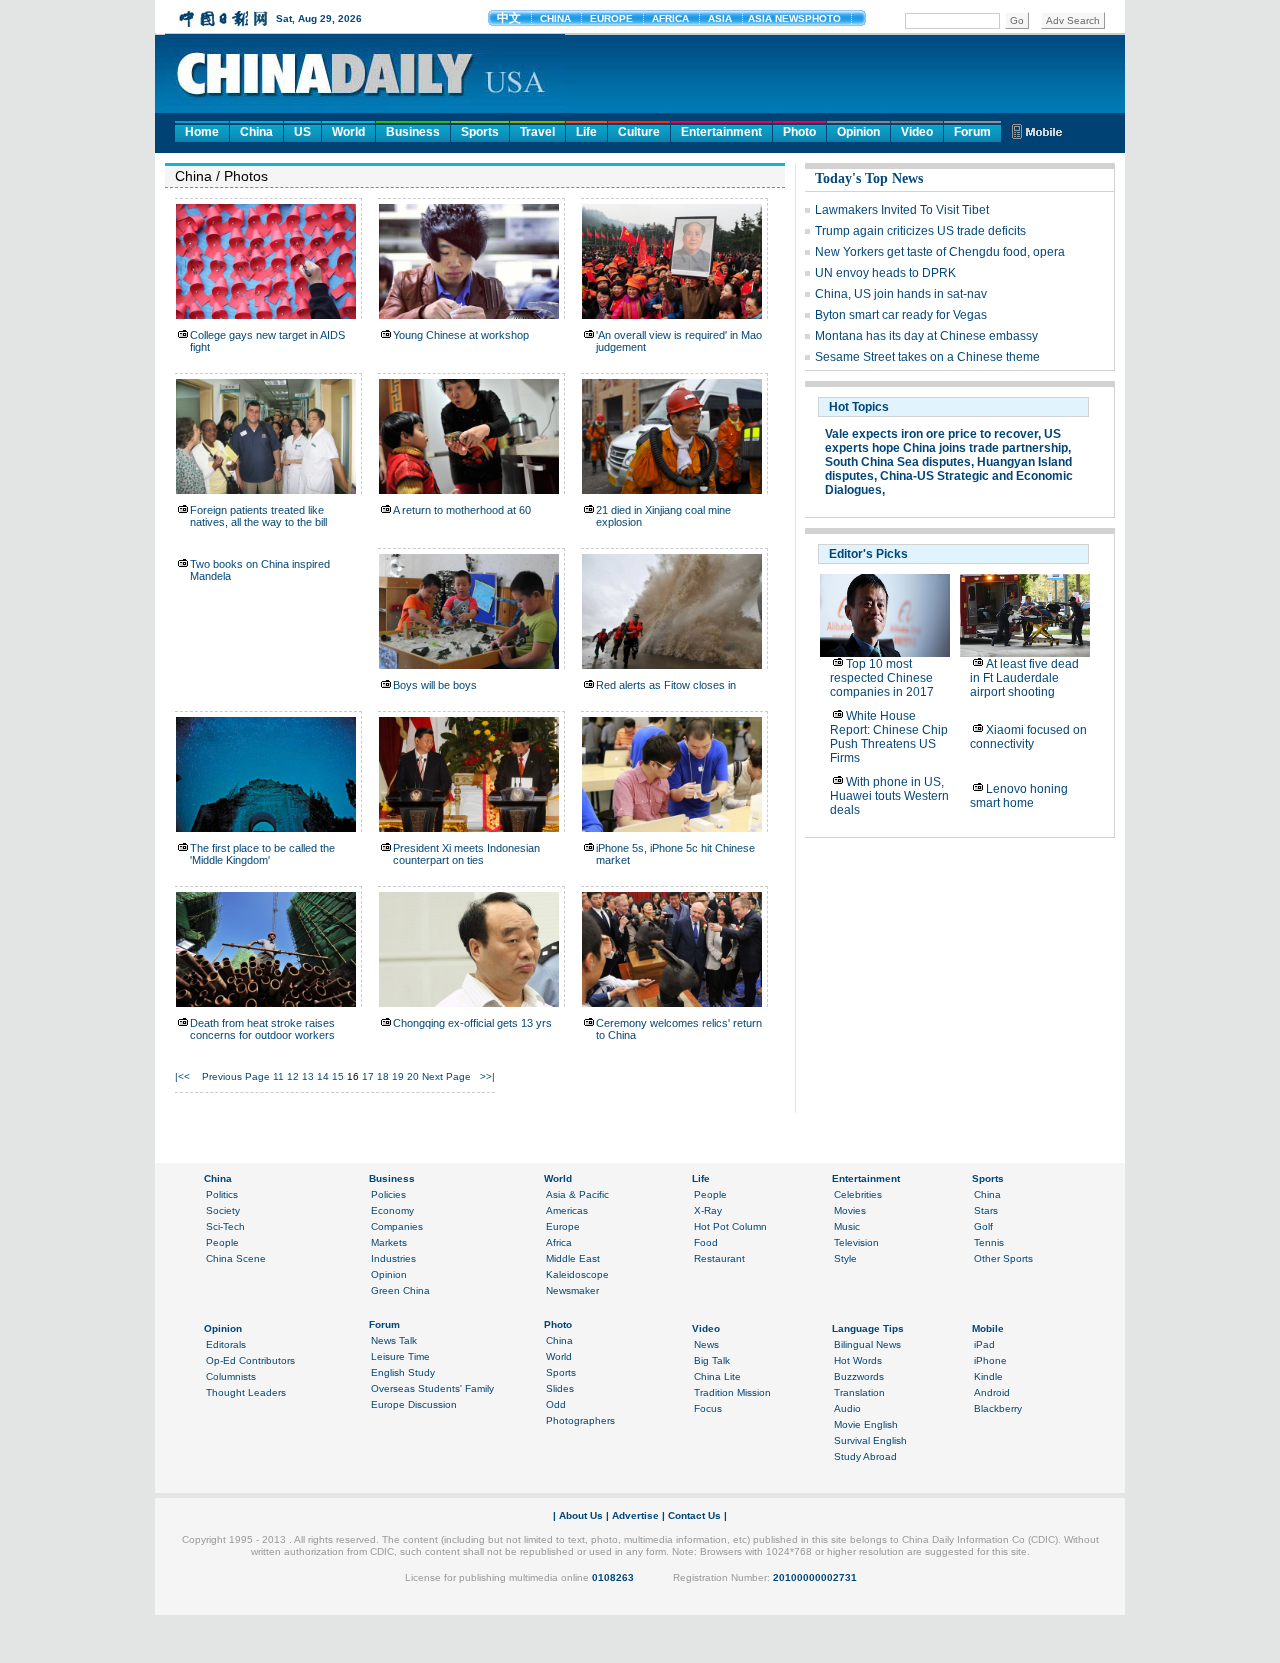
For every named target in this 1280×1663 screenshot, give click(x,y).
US (302, 132)
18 (383, 1076)
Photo (799, 132)
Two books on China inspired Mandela (260, 570)
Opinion (858, 132)
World (348, 132)
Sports (480, 132)
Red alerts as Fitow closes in (666, 685)
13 (308, 1076)
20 (413, 1076)
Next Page (446, 1076)
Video (917, 132)
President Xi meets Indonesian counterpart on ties (466, 854)
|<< (182, 1076)
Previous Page (236, 1076)
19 (398, 1076)
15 (338, 1076)
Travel (537, 132)
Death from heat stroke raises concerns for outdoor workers (262, 1029)
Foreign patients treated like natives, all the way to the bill (258, 516)
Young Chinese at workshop (461, 335)
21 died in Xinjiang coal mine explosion (663, 516)
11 (278, 1076)
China (256, 132)
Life (586, 132)
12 (293, 1076)
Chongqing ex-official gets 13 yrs (472, 1023)
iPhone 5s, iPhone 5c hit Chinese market (675, 854)
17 (368, 1076)
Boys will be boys (435, 685)
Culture (639, 132)
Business (413, 132)
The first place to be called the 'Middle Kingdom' (262, 854)
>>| (487, 1076)
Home (202, 132)
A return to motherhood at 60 (462, 510)
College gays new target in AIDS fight (267, 341)
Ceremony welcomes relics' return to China (679, 1029)
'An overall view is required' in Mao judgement (679, 341)
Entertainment (721, 132)
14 (323, 1076)
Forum (972, 132)
